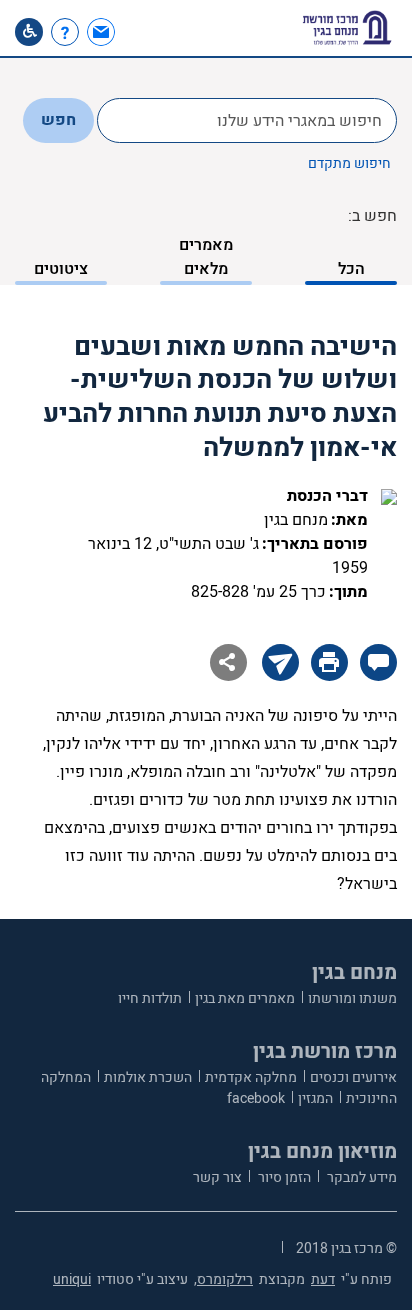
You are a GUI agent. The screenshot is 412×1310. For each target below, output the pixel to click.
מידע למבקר (360, 1177)
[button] (137, 32)
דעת (323, 1279)
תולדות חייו (150, 998)
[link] (103, 32)
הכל (351, 269)
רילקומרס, (223, 1279)
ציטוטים (61, 269)
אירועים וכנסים (353, 1077)
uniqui (72, 1279)
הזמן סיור (283, 1177)
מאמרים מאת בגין (245, 998)
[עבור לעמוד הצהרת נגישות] (29, 32)
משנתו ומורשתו (352, 998)
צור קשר (217, 1177)
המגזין (315, 1098)
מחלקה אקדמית (251, 1077)
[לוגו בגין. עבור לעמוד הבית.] (347, 28)
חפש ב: (372, 216)
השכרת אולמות (148, 1077)
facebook (256, 1098)
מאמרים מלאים (206, 257)
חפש (58, 120)
